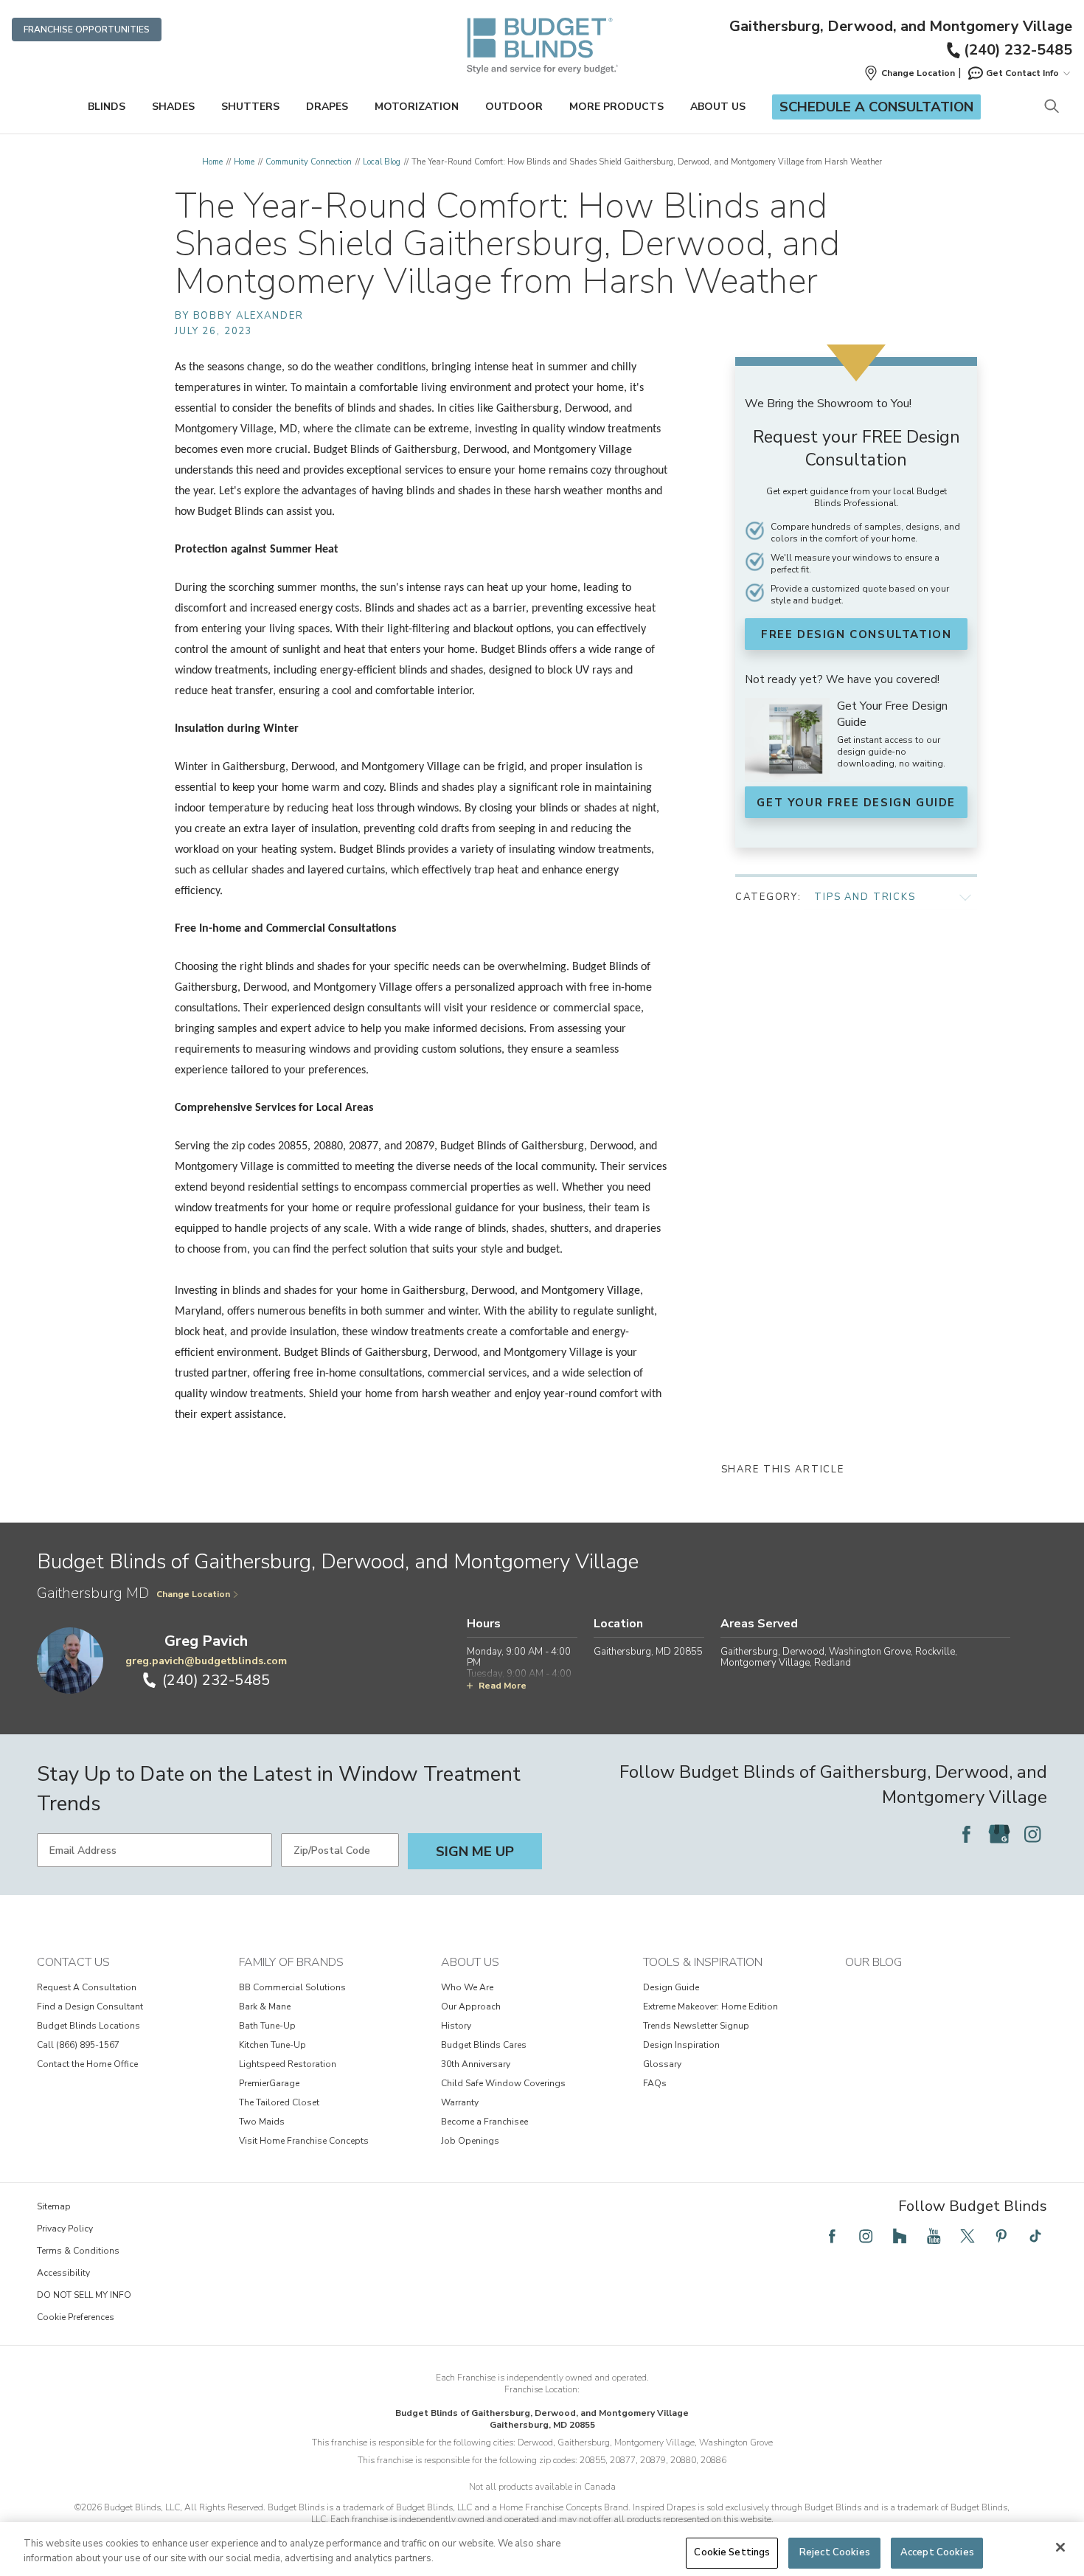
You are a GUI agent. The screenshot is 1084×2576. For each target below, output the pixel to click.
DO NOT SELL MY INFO (84, 2295)
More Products (616, 107)
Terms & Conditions (78, 2251)
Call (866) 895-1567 (78, 2045)
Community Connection (309, 162)
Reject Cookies (835, 2552)
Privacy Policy (65, 2229)
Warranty (460, 2102)
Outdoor (514, 107)
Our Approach (471, 2007)
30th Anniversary (476, 2064)
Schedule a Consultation (876, 107)
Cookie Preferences (76, 2317)
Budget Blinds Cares (484, 2045)
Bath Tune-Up (267, 2026)
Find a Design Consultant (90, 2007)
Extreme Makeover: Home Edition (710, 2007)
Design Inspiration (681, 2045)
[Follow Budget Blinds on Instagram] (1032, 1834)
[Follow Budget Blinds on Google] (999, 1834)
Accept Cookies (937, 2552)
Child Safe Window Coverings (503, 2083)
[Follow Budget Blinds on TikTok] (1035, 2236)
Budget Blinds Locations (88, 2026)
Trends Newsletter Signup (696, 2026)
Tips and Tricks (865, 897)
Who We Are (467, 1987)
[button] (909, 73)
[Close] (1060, 2547)
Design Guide (671, 1987)
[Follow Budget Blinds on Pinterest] (1001, 2236)
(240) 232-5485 (1018, 50)
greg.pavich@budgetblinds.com (206, 1661)
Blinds (107, 107)
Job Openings (470, 2141)
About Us (718, 107)
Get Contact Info (1022, 73)
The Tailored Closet (279, 2102)
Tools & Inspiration (703, 1962)
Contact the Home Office (87, 2064)
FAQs (655, 2083)
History (456, 2026)
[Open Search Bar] (1051, 107)
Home (212, 162)
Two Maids (262, 2122)
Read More (503, 1686)
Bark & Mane (265, 2007)
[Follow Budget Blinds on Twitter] (967, 2236)
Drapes (327, 107)
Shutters (250, 107)
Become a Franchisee (484, 2122)
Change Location (193, 1594)
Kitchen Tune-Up (272, 2045)
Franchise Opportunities (87, 30)
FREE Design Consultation (856, 634)
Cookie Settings (732, 2552)
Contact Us (73, 1962)
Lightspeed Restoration (288, 2064)
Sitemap (54, 2206)
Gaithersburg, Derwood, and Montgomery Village (901, 27)
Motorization (417, 107)
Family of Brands (291, 1962)
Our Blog (873, 1962)
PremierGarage (269, 2083)
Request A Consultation (87, 1987)
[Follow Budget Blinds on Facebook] (966, 1834)
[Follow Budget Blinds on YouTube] (934, 2236)
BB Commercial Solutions (292, 1987)
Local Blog (382, 162)
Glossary (662, 2064)
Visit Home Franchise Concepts (304, 2141)
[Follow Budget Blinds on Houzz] (900, 2236)
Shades (173, 107)
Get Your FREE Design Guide (856, 803)
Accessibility (63, 2273)
